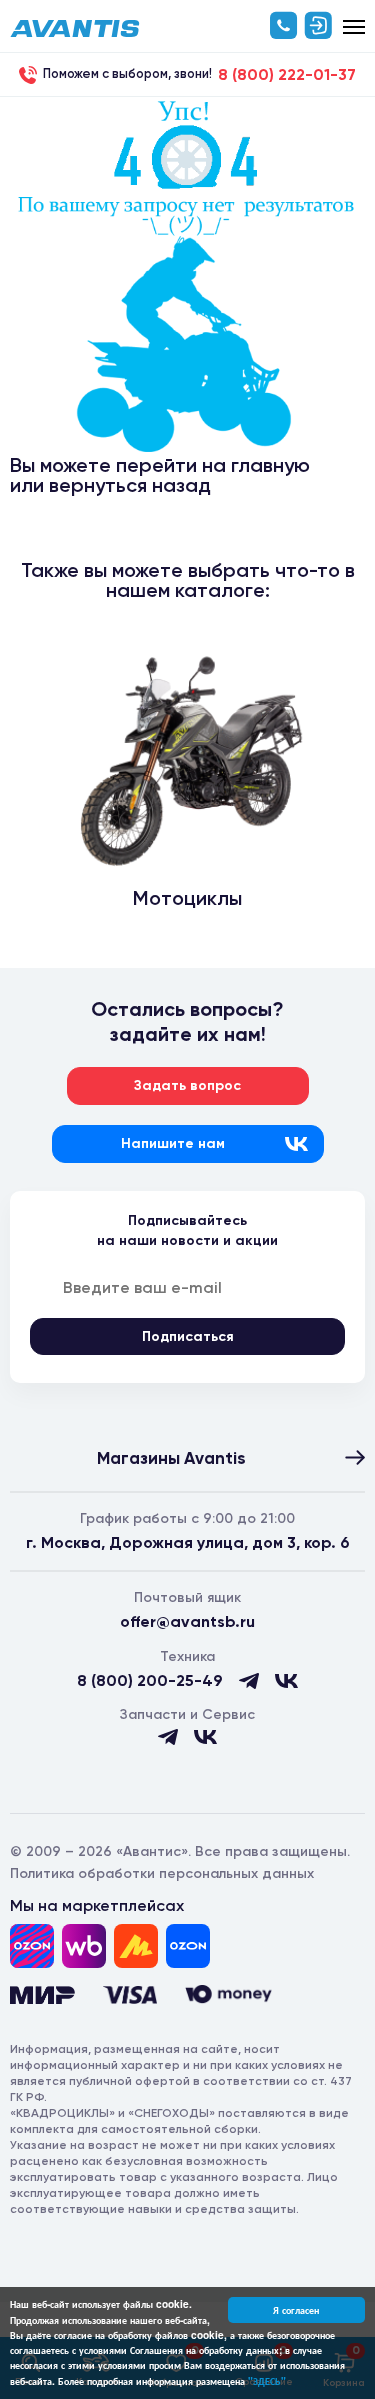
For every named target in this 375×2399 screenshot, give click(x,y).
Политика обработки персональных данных (162, 1873)
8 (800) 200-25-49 (150, 1680)
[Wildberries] (84, 1946)
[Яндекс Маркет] (136, 1946)
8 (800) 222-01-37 (287, 75)
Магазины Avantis (171, 1458)
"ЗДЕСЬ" (267, 2381)
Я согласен (296, 2310)
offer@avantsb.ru (187, 1621)
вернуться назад (130, 485)
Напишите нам (173, 1143)
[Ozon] (32, 1946)
